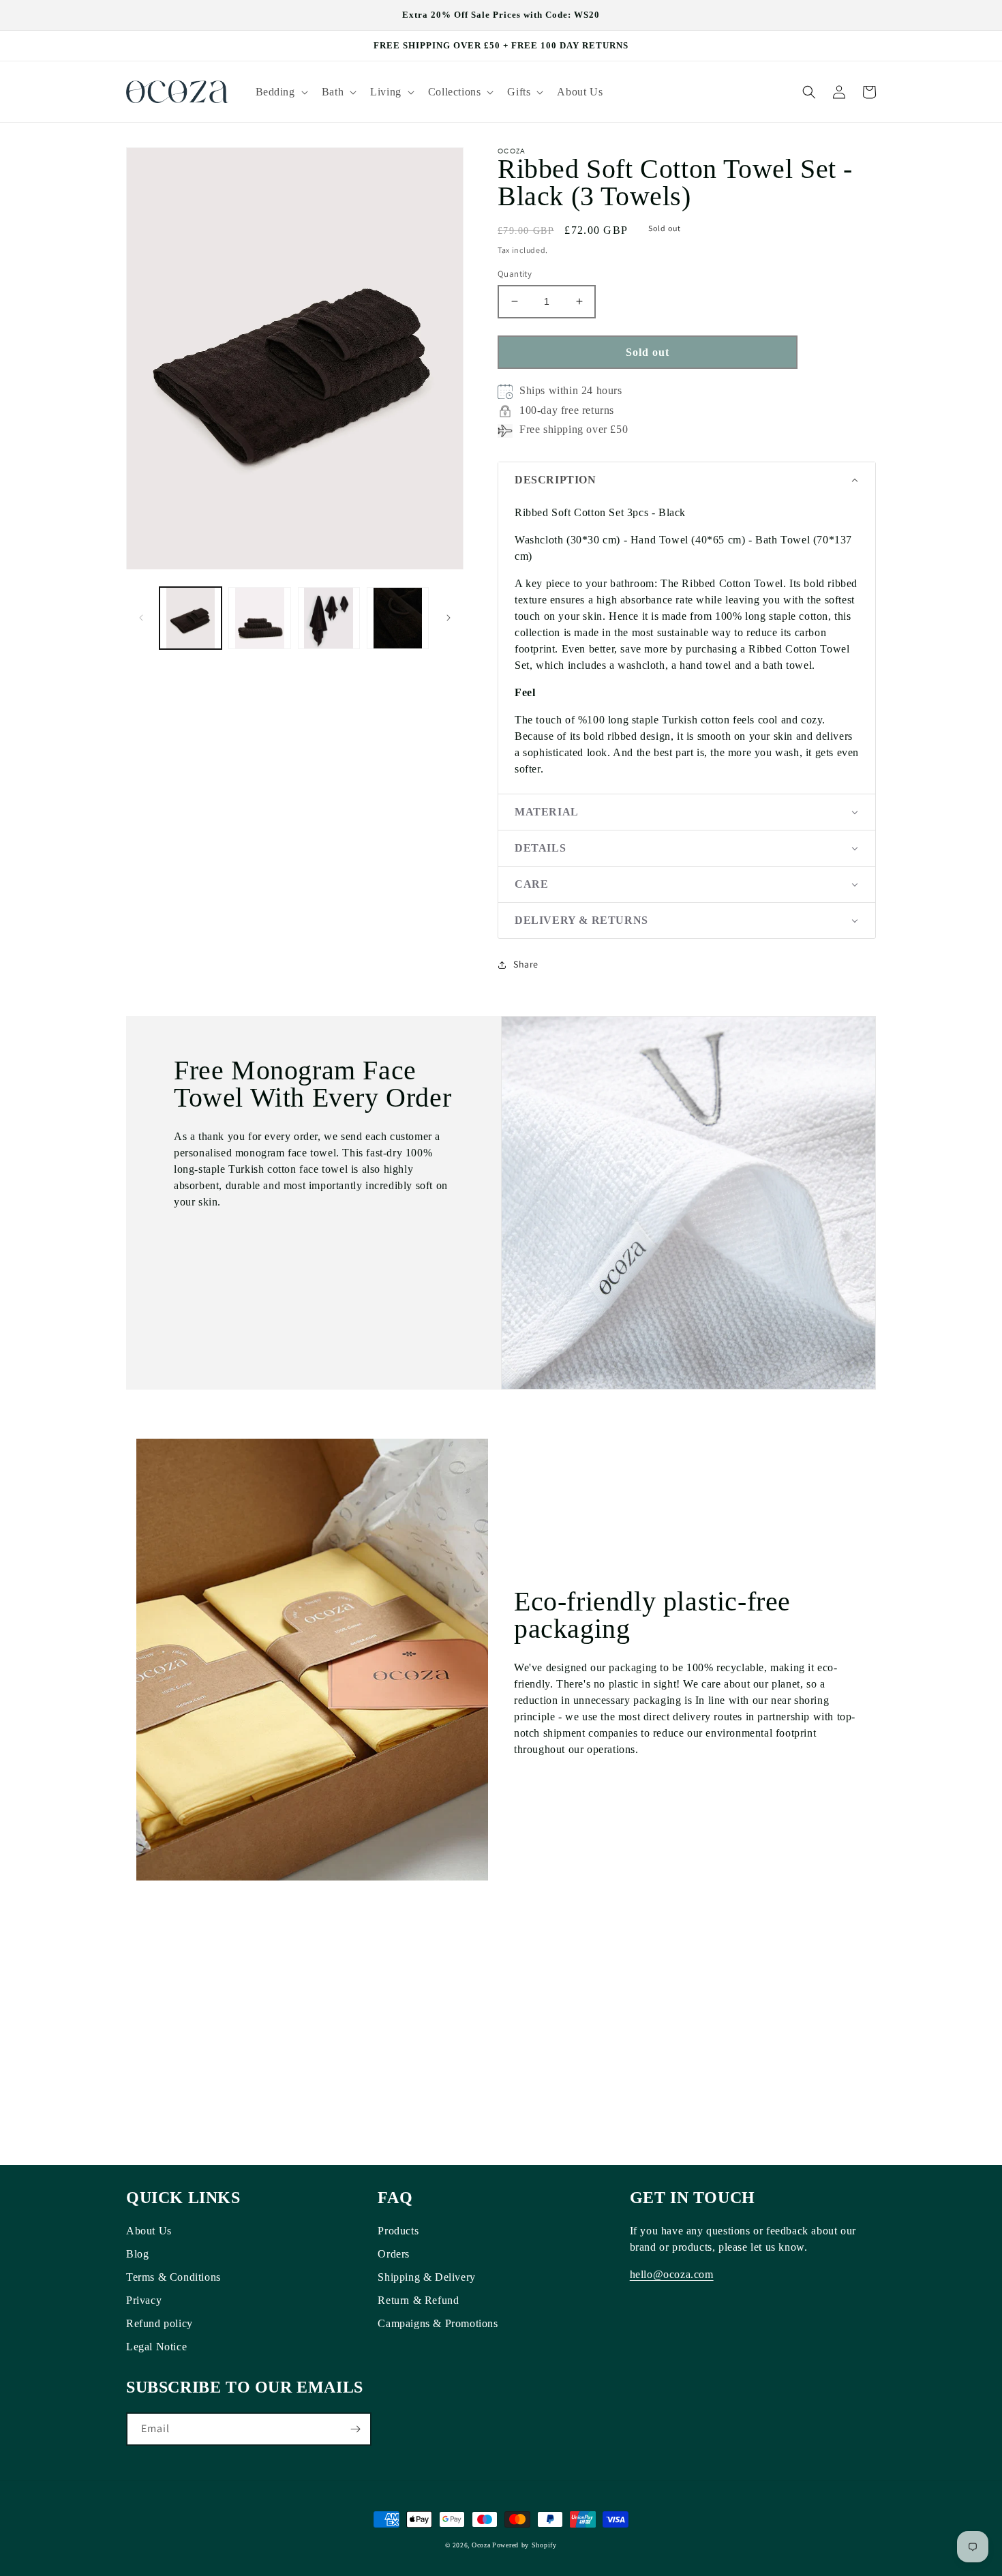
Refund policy (160, 2323)
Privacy (144, 2300)
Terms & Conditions (173, 2277)
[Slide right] (449, 618)
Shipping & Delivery (426, 2277)
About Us (149, 2231)
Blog (137, 2254)
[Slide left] (141, 618)
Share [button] (526, 964)
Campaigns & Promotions (438, 2323)
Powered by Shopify (525, 2545)
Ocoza (481, 2545)
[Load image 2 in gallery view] (259, 618)
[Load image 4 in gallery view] (398, 618)
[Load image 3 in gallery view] (329, 618)
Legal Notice (156, 2347)
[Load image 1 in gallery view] (191, 618)
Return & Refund (418, 2300)
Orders (394, 2254)
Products (398, 2231)
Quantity (515, 274)
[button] (280, 92)
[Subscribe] (355, 2429)
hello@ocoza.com (672, 2274)
